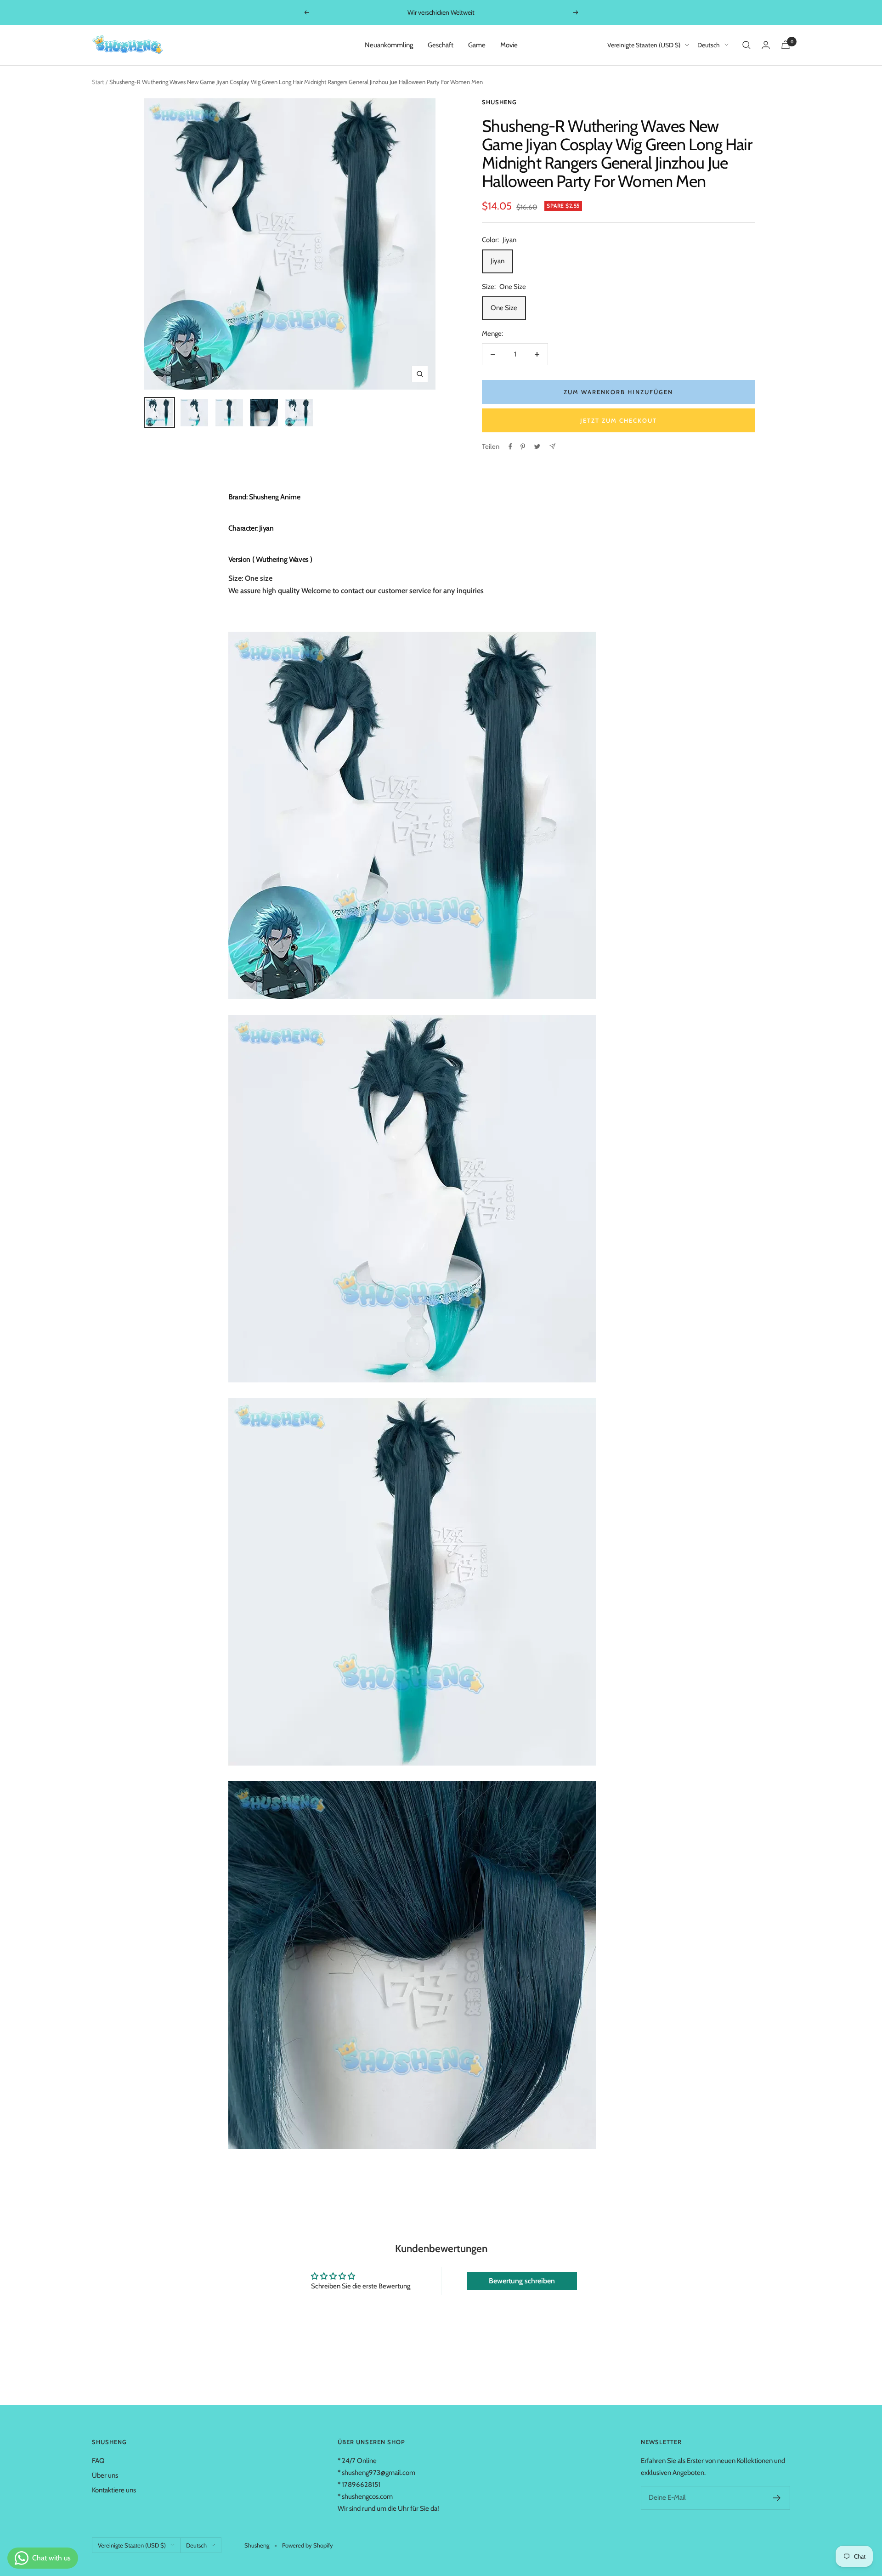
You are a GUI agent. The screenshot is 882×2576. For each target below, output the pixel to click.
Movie (509, 45)
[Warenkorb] (786, 45)
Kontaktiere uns (114, 2490)
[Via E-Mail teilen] (552, 446)
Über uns (105, 2475)
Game (477, 45)
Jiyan (498, 261)
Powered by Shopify (308, 2545)
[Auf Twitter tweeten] (537, 447)
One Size (504, 308)
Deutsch (709, 45)
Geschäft (441, 45)
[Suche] (746, 45)
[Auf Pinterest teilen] (523, 447)
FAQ (98, 2461)
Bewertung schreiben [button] (522, 2281)
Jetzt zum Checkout (619, 420)
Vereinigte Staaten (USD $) (644, 45)
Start (98, 82)
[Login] (766, 45)
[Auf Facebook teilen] (510, 447)
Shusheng (499, 102)
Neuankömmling (389, 45)
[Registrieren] (777, 2498)
